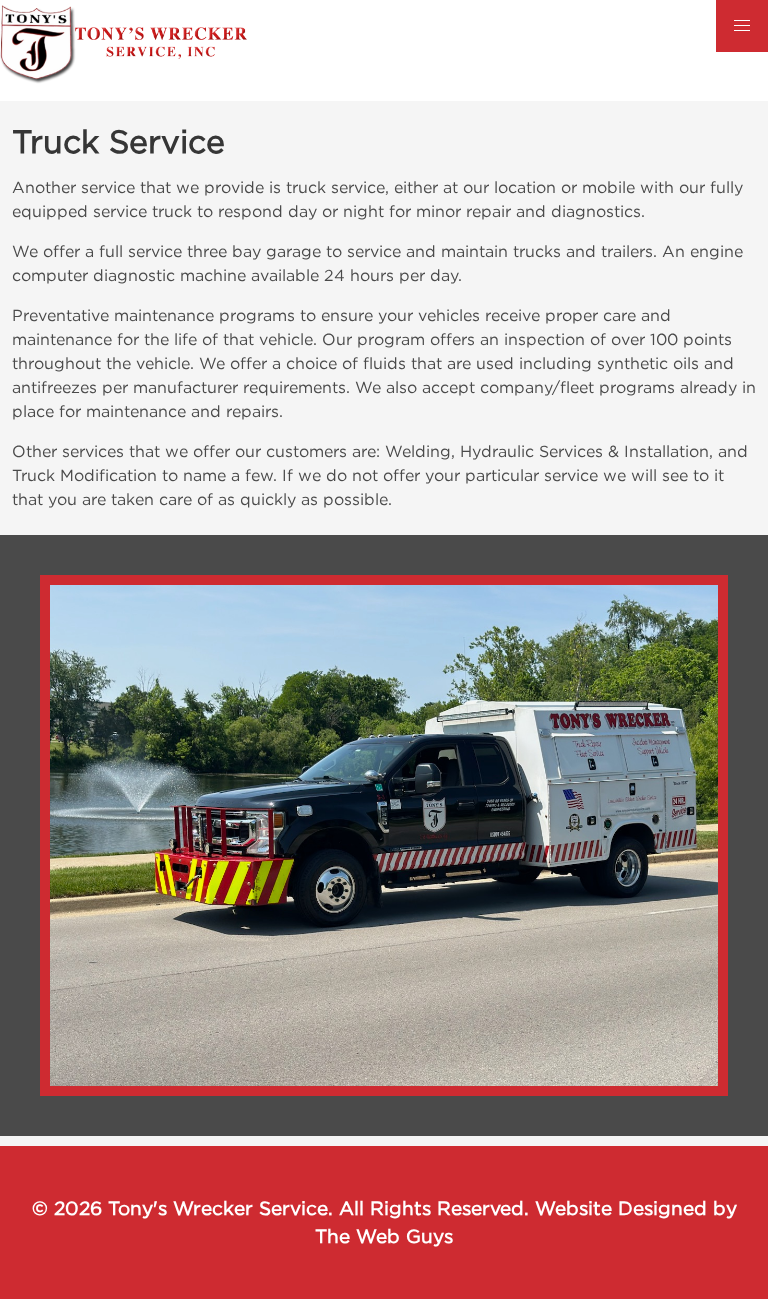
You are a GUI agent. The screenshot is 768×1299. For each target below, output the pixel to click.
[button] (742, 26)
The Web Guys (384, 1236)
